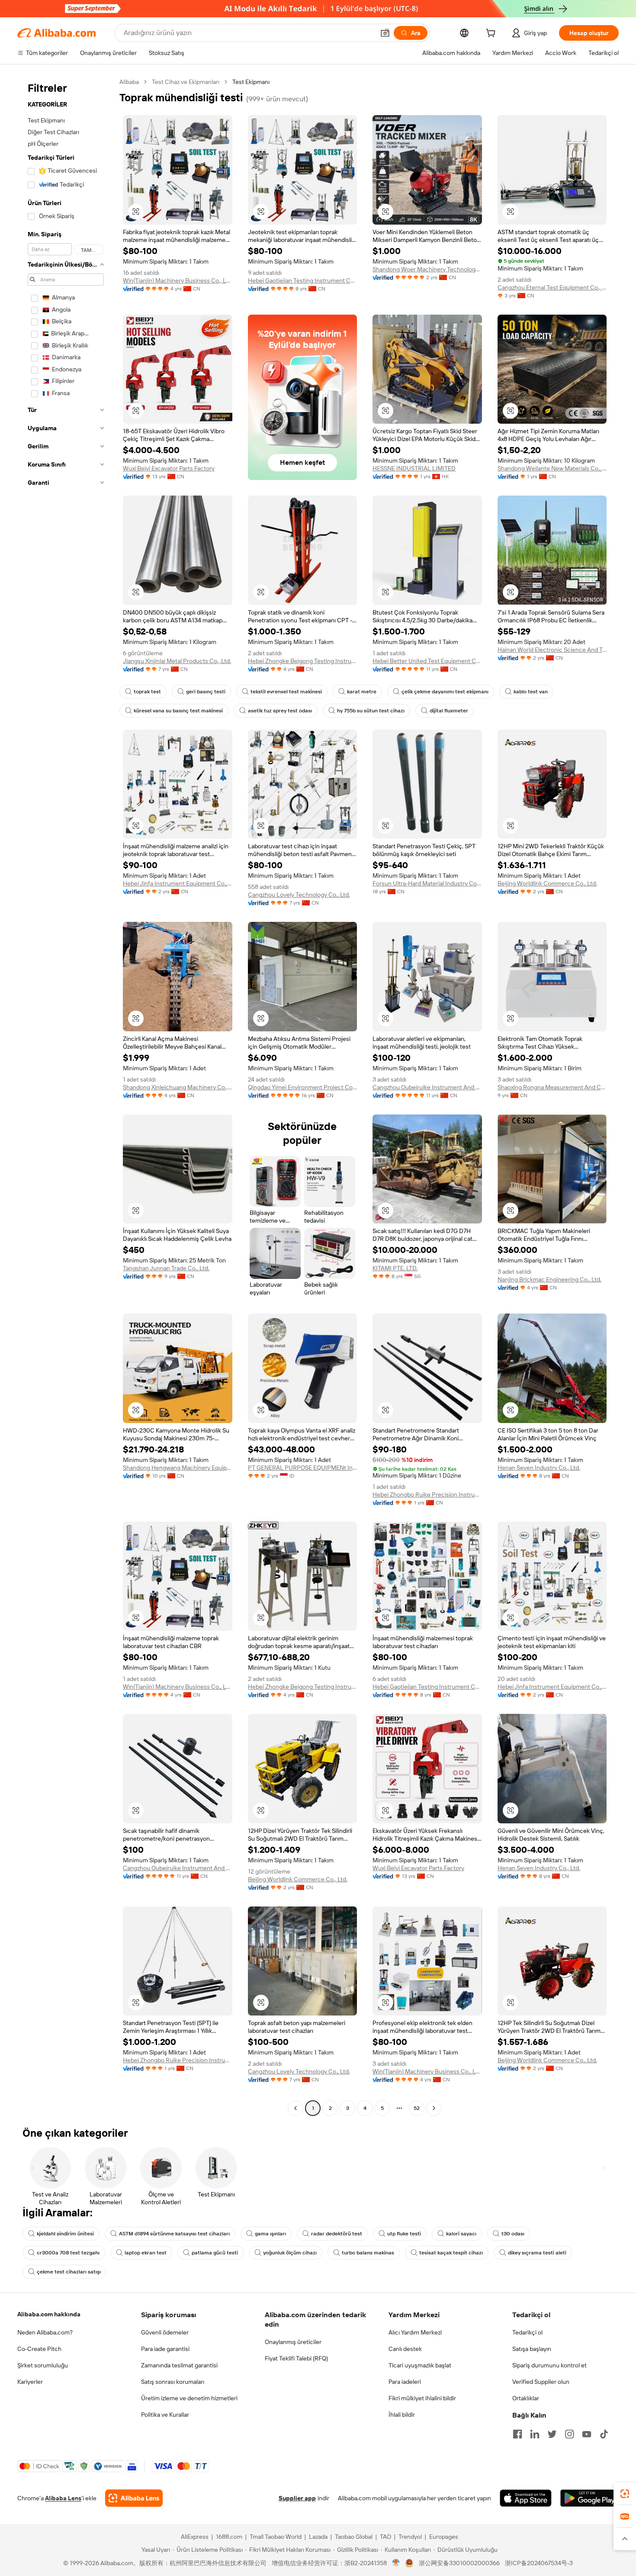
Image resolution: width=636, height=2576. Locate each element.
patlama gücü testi (215, 2253)
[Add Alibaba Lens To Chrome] (134, 2498)
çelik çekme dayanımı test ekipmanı (445, 692)
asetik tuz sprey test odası (280, 711)
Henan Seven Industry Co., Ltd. (539, 1468)
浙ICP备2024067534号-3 (539, 2563)
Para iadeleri (405, 2382)
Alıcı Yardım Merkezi (415, 2332)
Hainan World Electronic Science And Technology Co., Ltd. (552, 650)
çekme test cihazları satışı (69, 2272)
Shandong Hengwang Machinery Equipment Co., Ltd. (178, 1468)
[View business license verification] (396, 2563)
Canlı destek (405, 2349)
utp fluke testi (404, 2234)
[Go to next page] (434, 2108)
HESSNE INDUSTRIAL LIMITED (414, 468)
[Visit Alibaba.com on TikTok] (604, 2434)
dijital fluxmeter (449, 711)
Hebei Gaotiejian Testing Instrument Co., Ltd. (303, 280)
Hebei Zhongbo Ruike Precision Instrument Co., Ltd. (427, 1494)
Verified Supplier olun (541, 2382)
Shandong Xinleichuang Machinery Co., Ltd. (178, 1087)
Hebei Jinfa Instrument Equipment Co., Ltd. (178, 883)
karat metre (362, 692)
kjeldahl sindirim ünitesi (65, 2234)
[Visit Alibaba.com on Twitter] (552, 2434)
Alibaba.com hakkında (49, 2314)
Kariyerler (30, 2382)
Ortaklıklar (526, 2398)
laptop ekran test (146, 2253)
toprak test (147, 692)
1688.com (229, 2537)
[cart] (492, 34)
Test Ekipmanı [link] (251, 82)
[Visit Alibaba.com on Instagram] (569, 2434)
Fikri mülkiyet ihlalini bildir (422, 2398)
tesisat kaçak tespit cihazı (451, 2253)
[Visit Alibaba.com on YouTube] (587, 2434)
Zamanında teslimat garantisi (179, 2365)
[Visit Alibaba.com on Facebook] (517, 2434)
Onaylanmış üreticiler (293, 2342)
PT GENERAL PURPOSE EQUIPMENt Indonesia (303, 1468)
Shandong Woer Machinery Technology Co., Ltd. (427, 269)
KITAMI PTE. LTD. (395, 1268)
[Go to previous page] (296, 2108)
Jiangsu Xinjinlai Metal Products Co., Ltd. (177, 661)
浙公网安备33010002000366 (459, 2563)
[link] (625, 2494)
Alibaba (129, 82)
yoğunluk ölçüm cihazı (290, 2253)
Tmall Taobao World (276, 2537)
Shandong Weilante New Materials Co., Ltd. (552, 468)
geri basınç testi (206, 692)
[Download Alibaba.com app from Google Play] (589, 2498)
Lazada (318, 2537)
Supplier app (297, 2498)
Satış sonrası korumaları (173, 2382)
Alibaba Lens (63, 2498)
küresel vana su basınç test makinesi (178, 711)
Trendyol (410, 2537)
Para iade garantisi (165, 2349)
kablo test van (531, 692)
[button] (385, 33)
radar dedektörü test (337, 2234)
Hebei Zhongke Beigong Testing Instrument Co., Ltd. (303, 661)
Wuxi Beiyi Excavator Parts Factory (169, 468)
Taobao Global (354, 2537)
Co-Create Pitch (39, 2349)
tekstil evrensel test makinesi (286, 692)
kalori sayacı (461, 2234)
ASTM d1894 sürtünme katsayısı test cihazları (174, 2234)
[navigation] (66, 1096)
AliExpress (195, 2537)
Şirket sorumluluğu (43, 2365)
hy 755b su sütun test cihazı (371, 711)
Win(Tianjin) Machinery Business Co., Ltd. (178, 280)
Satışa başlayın (532, 2349)
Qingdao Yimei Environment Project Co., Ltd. (303, 1087)
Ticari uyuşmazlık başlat (420, 2365)
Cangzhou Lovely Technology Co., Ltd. (299, 895)
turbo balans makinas (368, 2253)
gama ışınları (270, 2234)
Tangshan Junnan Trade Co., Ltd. (166, 1268)
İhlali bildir (402, 2415)
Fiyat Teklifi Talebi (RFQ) (296, 2358)
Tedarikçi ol (527, 2332)
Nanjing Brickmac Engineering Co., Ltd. (549, 1279)
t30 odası (513, 2234)
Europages (444, 2537)
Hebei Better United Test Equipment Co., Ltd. (427, 661)
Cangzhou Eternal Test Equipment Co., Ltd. (552, 287)
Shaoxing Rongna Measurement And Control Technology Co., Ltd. (552, 1087)
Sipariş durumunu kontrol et (549, 2365)
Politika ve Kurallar (165, 2415)
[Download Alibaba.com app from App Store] (526, 2498)
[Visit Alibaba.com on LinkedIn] (535, 2434)
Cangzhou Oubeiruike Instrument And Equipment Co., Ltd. (427, 1087)
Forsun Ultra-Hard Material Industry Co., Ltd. (427, 883)
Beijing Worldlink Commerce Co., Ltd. (547, 883)
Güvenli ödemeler (165, 2332)
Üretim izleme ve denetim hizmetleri (189, 2398)
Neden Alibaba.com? (45, 2332)
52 (417, 2108)
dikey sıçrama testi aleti (537, 2253)
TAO (385, 2537)
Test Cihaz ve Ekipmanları (186, 82)
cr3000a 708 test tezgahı (68, 2253)
